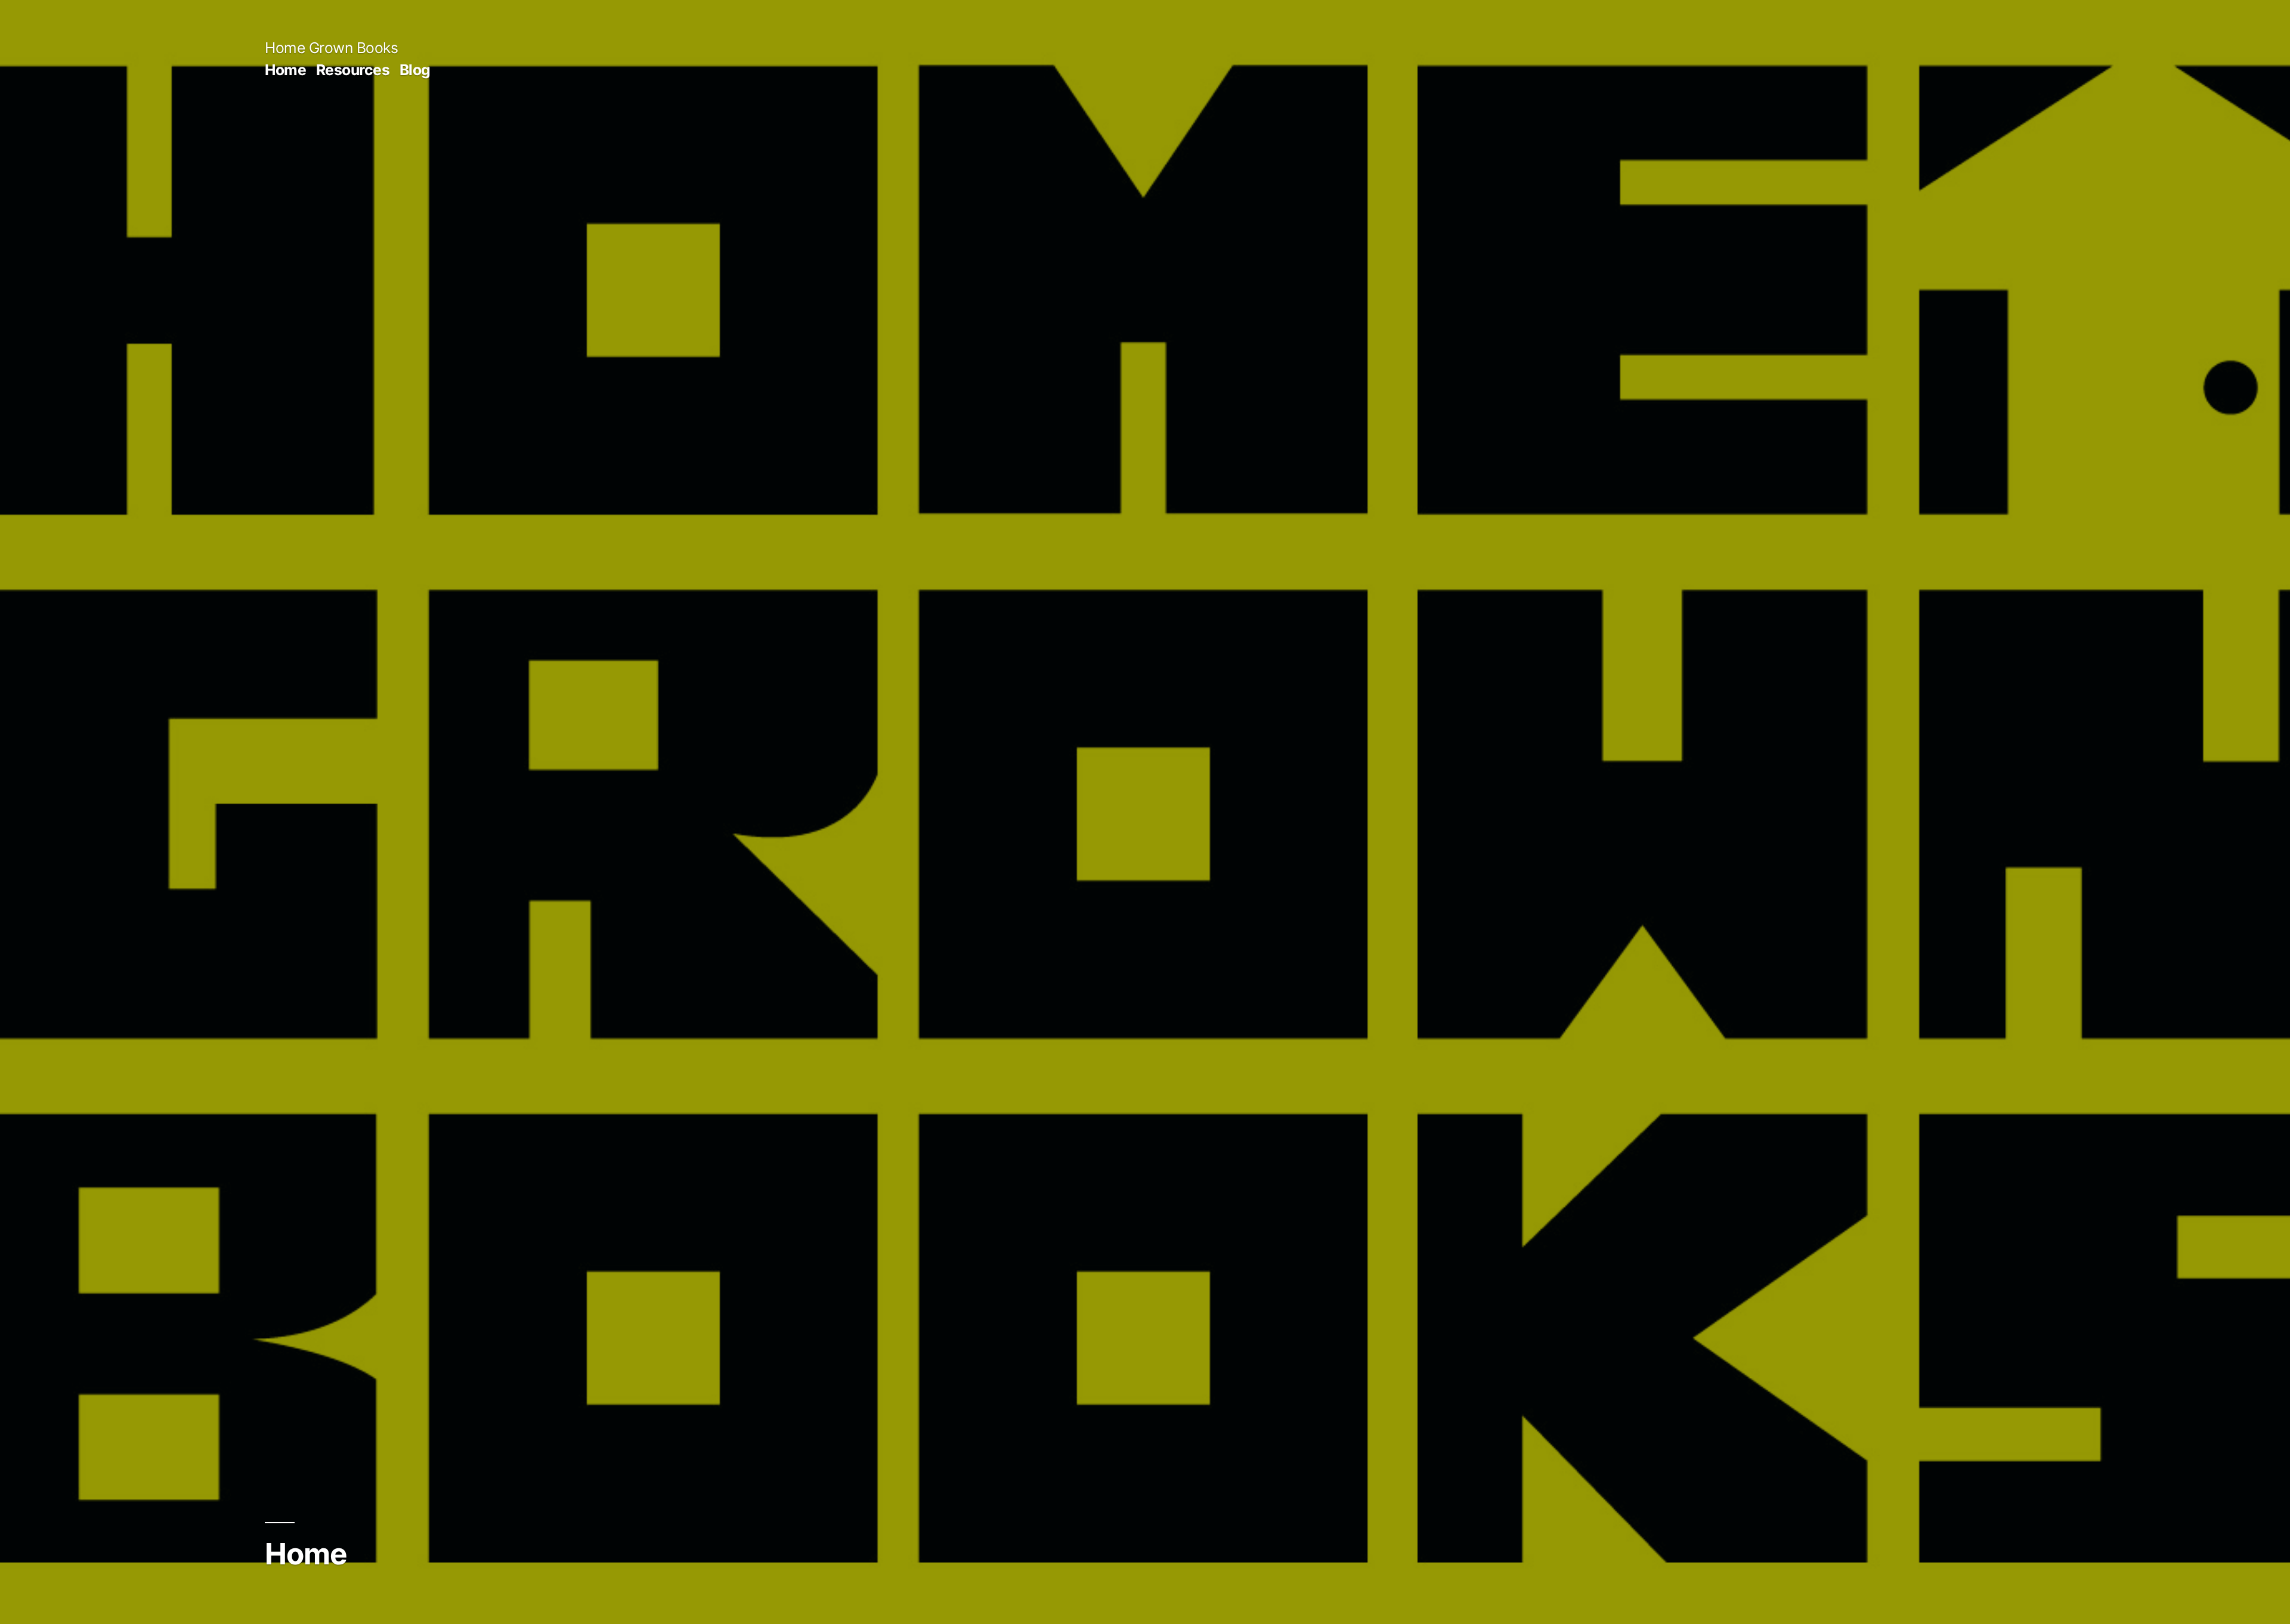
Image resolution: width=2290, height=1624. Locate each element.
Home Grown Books (331, 48)
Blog (415, 70)
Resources (353, 70)
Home (285, 70)
